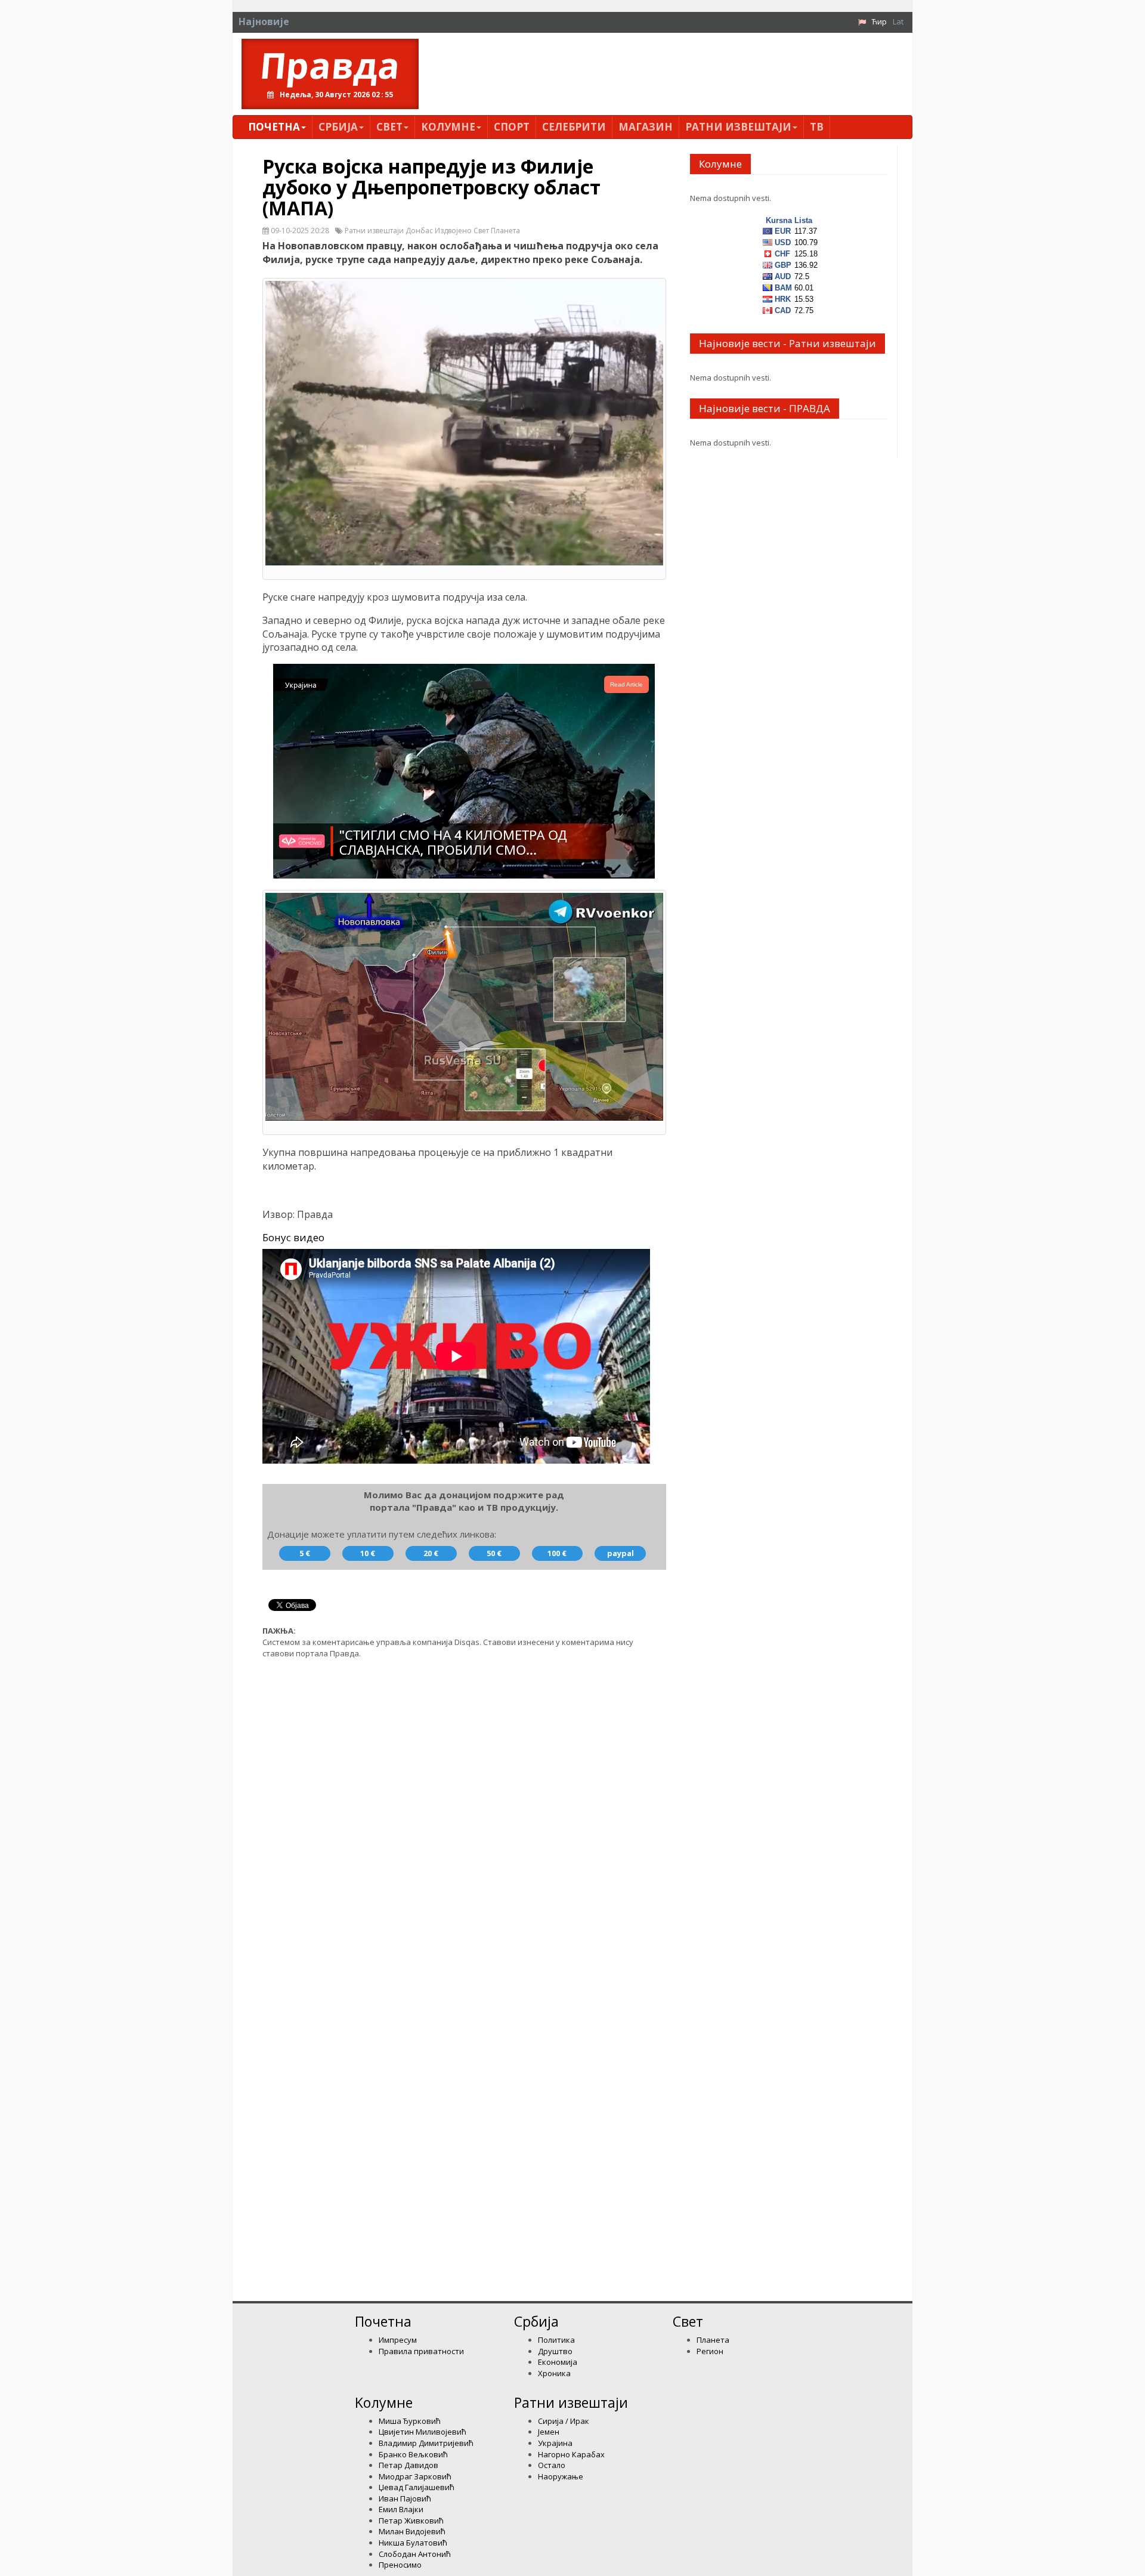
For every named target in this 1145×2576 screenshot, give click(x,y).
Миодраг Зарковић (415, 2476)
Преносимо (400, 2565)
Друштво (555, 2351)
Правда (330, 65)
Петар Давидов (409, 2465)
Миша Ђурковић (410, 2421)
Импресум (398, 2340)
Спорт (512, 127)
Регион (710, 2351)
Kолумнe (448, 127)
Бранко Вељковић (413, 2454)
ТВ (817, 127)
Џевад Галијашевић (417, 2487)
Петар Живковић (411, 2521)
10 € (368, 1553)
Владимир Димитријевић (426, 2443)
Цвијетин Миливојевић (423, 2432)
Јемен (549, 2432)
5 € (305, 1553)
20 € (431, 1553)
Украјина (555, 2443)
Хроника (554, 2373)
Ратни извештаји (738, 127)
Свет (389, 127)
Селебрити (574, 127)
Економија (558, 2362)
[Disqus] (464, 1819)
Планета (713, 2340)
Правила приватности (421, 2351)
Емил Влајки (401, 2509)
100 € (557, 1553)
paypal (621, 1553)
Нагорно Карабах (571, 2454)
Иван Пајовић (405, 2498)
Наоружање (561, 2476)
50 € (494, 1553)
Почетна (274, 127)
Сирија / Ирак (564, 2421)
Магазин (646, 127)
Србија (338, 127)
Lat (898, 21)
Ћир (879, 21)
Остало (552, 2465)
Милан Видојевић (412, 2531)
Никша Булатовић (413, 2543)
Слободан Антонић (415, 2554)
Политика (556, 2340)
